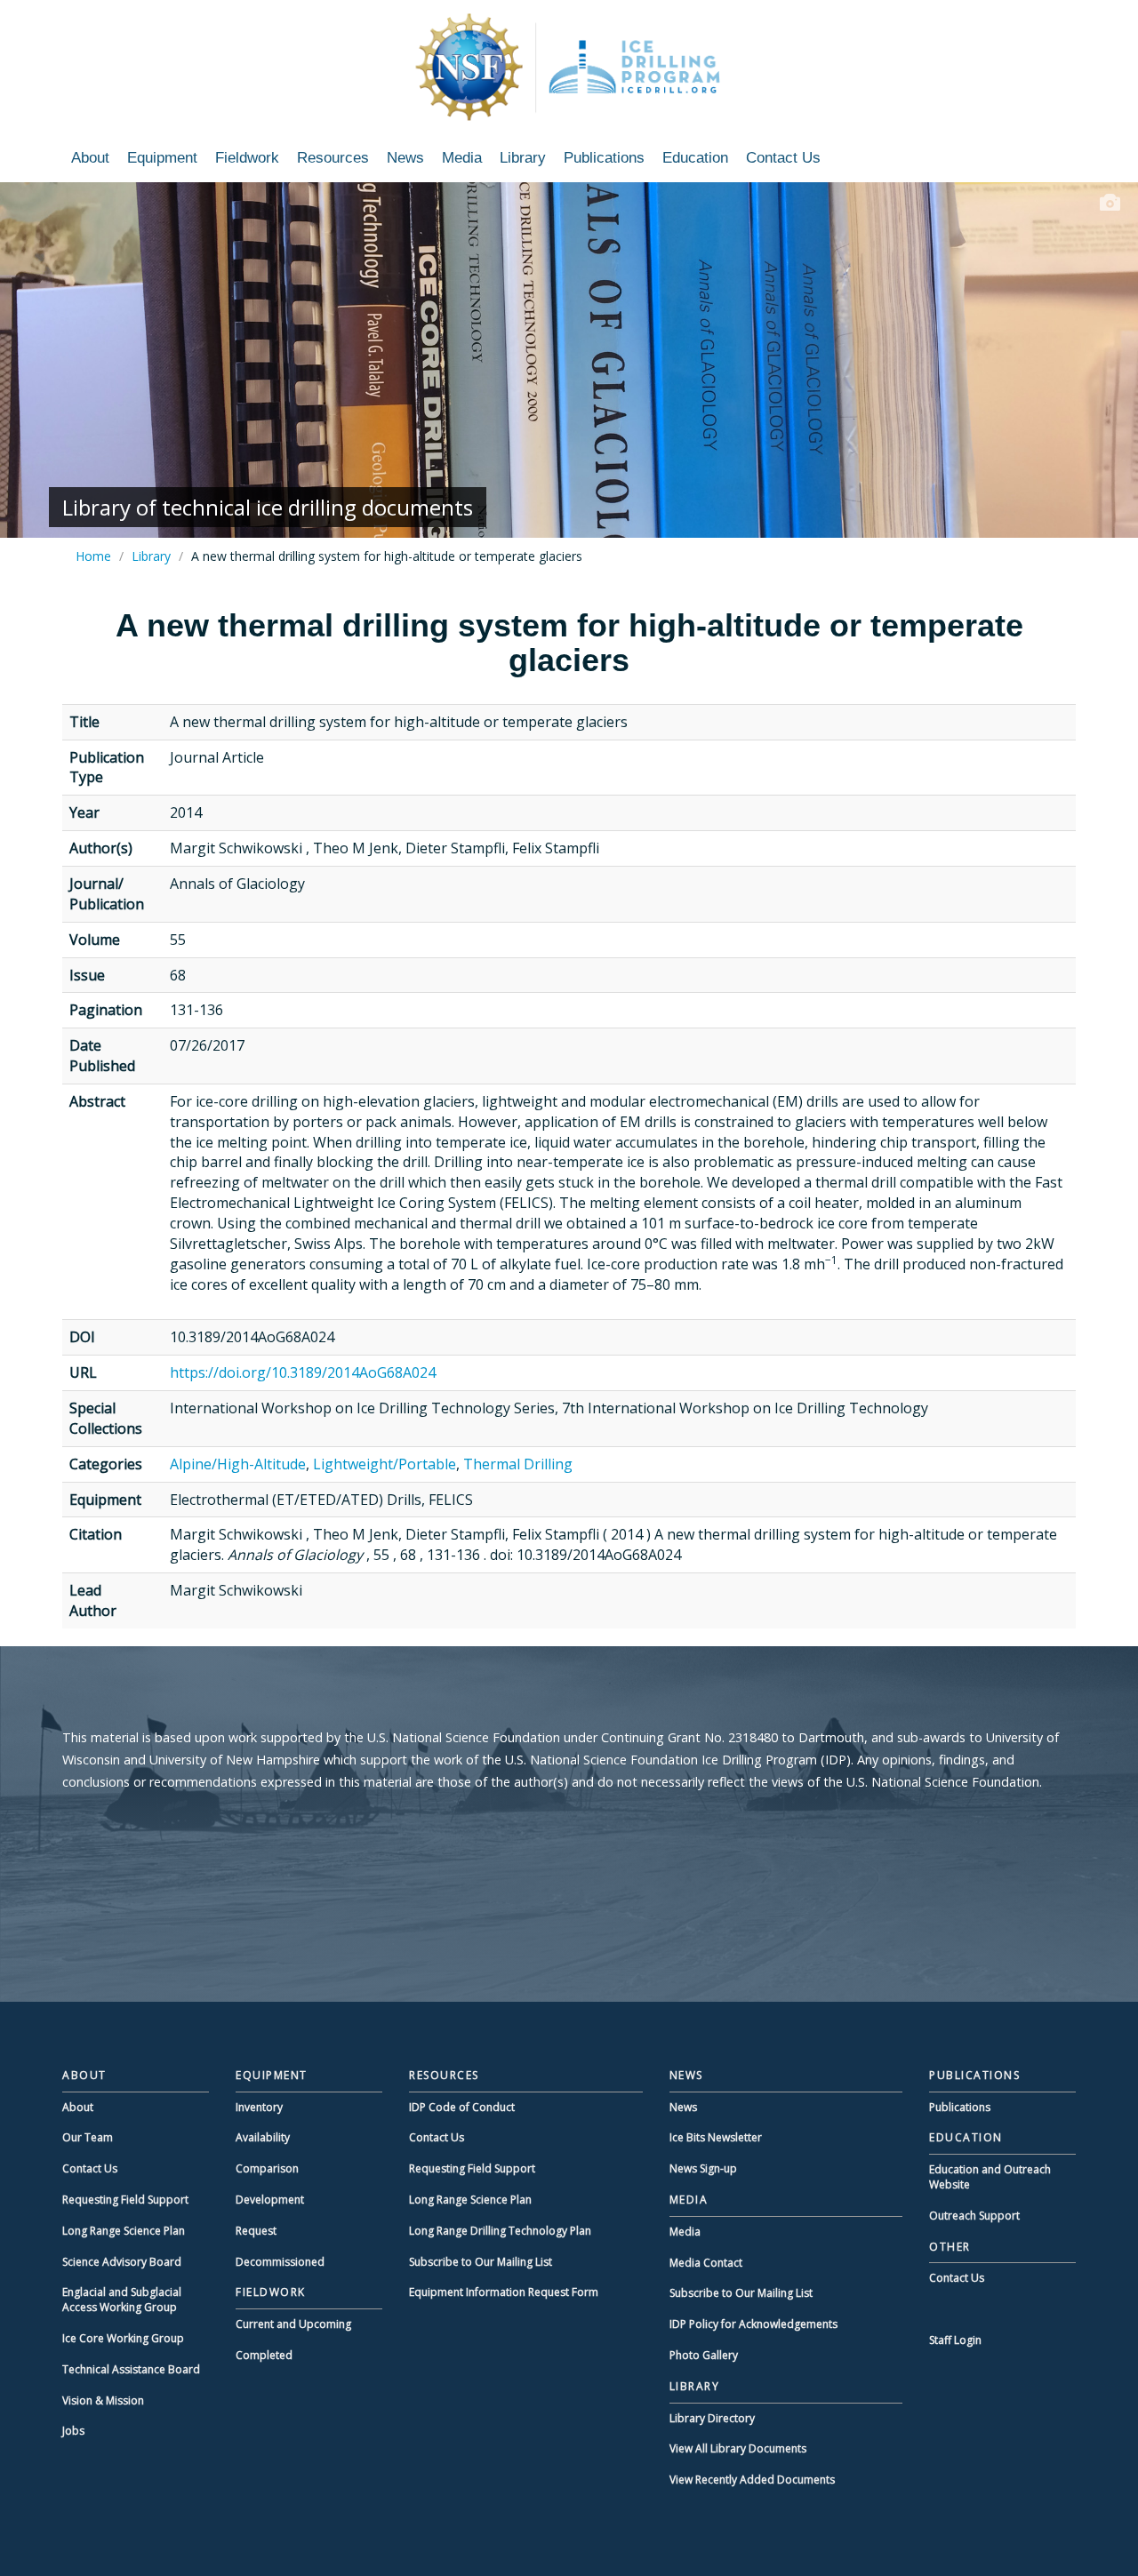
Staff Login (955, 2340)
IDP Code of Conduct (462, 2107)
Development (270, 2200)
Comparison (267, 2168)
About (90, 158)
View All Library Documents (738, 2448)
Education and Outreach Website (990, 2177)
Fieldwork (247, 158)
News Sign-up (703, 2168)
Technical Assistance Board (131, 2369)
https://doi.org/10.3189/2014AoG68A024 (303, 1372)
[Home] (569, 67)
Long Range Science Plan (124, 2231)
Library (523, 158)
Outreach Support (974, 2216)
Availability (263, 2137)
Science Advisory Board (122, 2262)
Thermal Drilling (518, 1464)
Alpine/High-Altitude (238, 1464)
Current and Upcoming (293, 2324)
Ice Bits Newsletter (716, 2137)
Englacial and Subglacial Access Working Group (122, 2300)
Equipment (162, 158)
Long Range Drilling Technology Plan (500, 2231)
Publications (604, 158)
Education (695, 158)
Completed (264, 2355)
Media (462, 158)
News (405, 158)
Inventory (259, 2107)
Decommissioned (280, 2262)
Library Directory (712, 2418)
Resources (333, 158)
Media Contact (706, 2263)
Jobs (73, 2431)
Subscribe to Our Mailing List (481, 2262)
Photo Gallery (704, 2355)
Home (93, 556)
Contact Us (783, 158)
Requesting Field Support (125, 2200)
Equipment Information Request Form (504, 2292)
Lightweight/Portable (385, 1464)
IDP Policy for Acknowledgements (753, 2324)
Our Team (88, 2137)
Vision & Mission (103, 2400)
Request (256, 2231)
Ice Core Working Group (123, 2338)
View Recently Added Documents (752, 2480)
